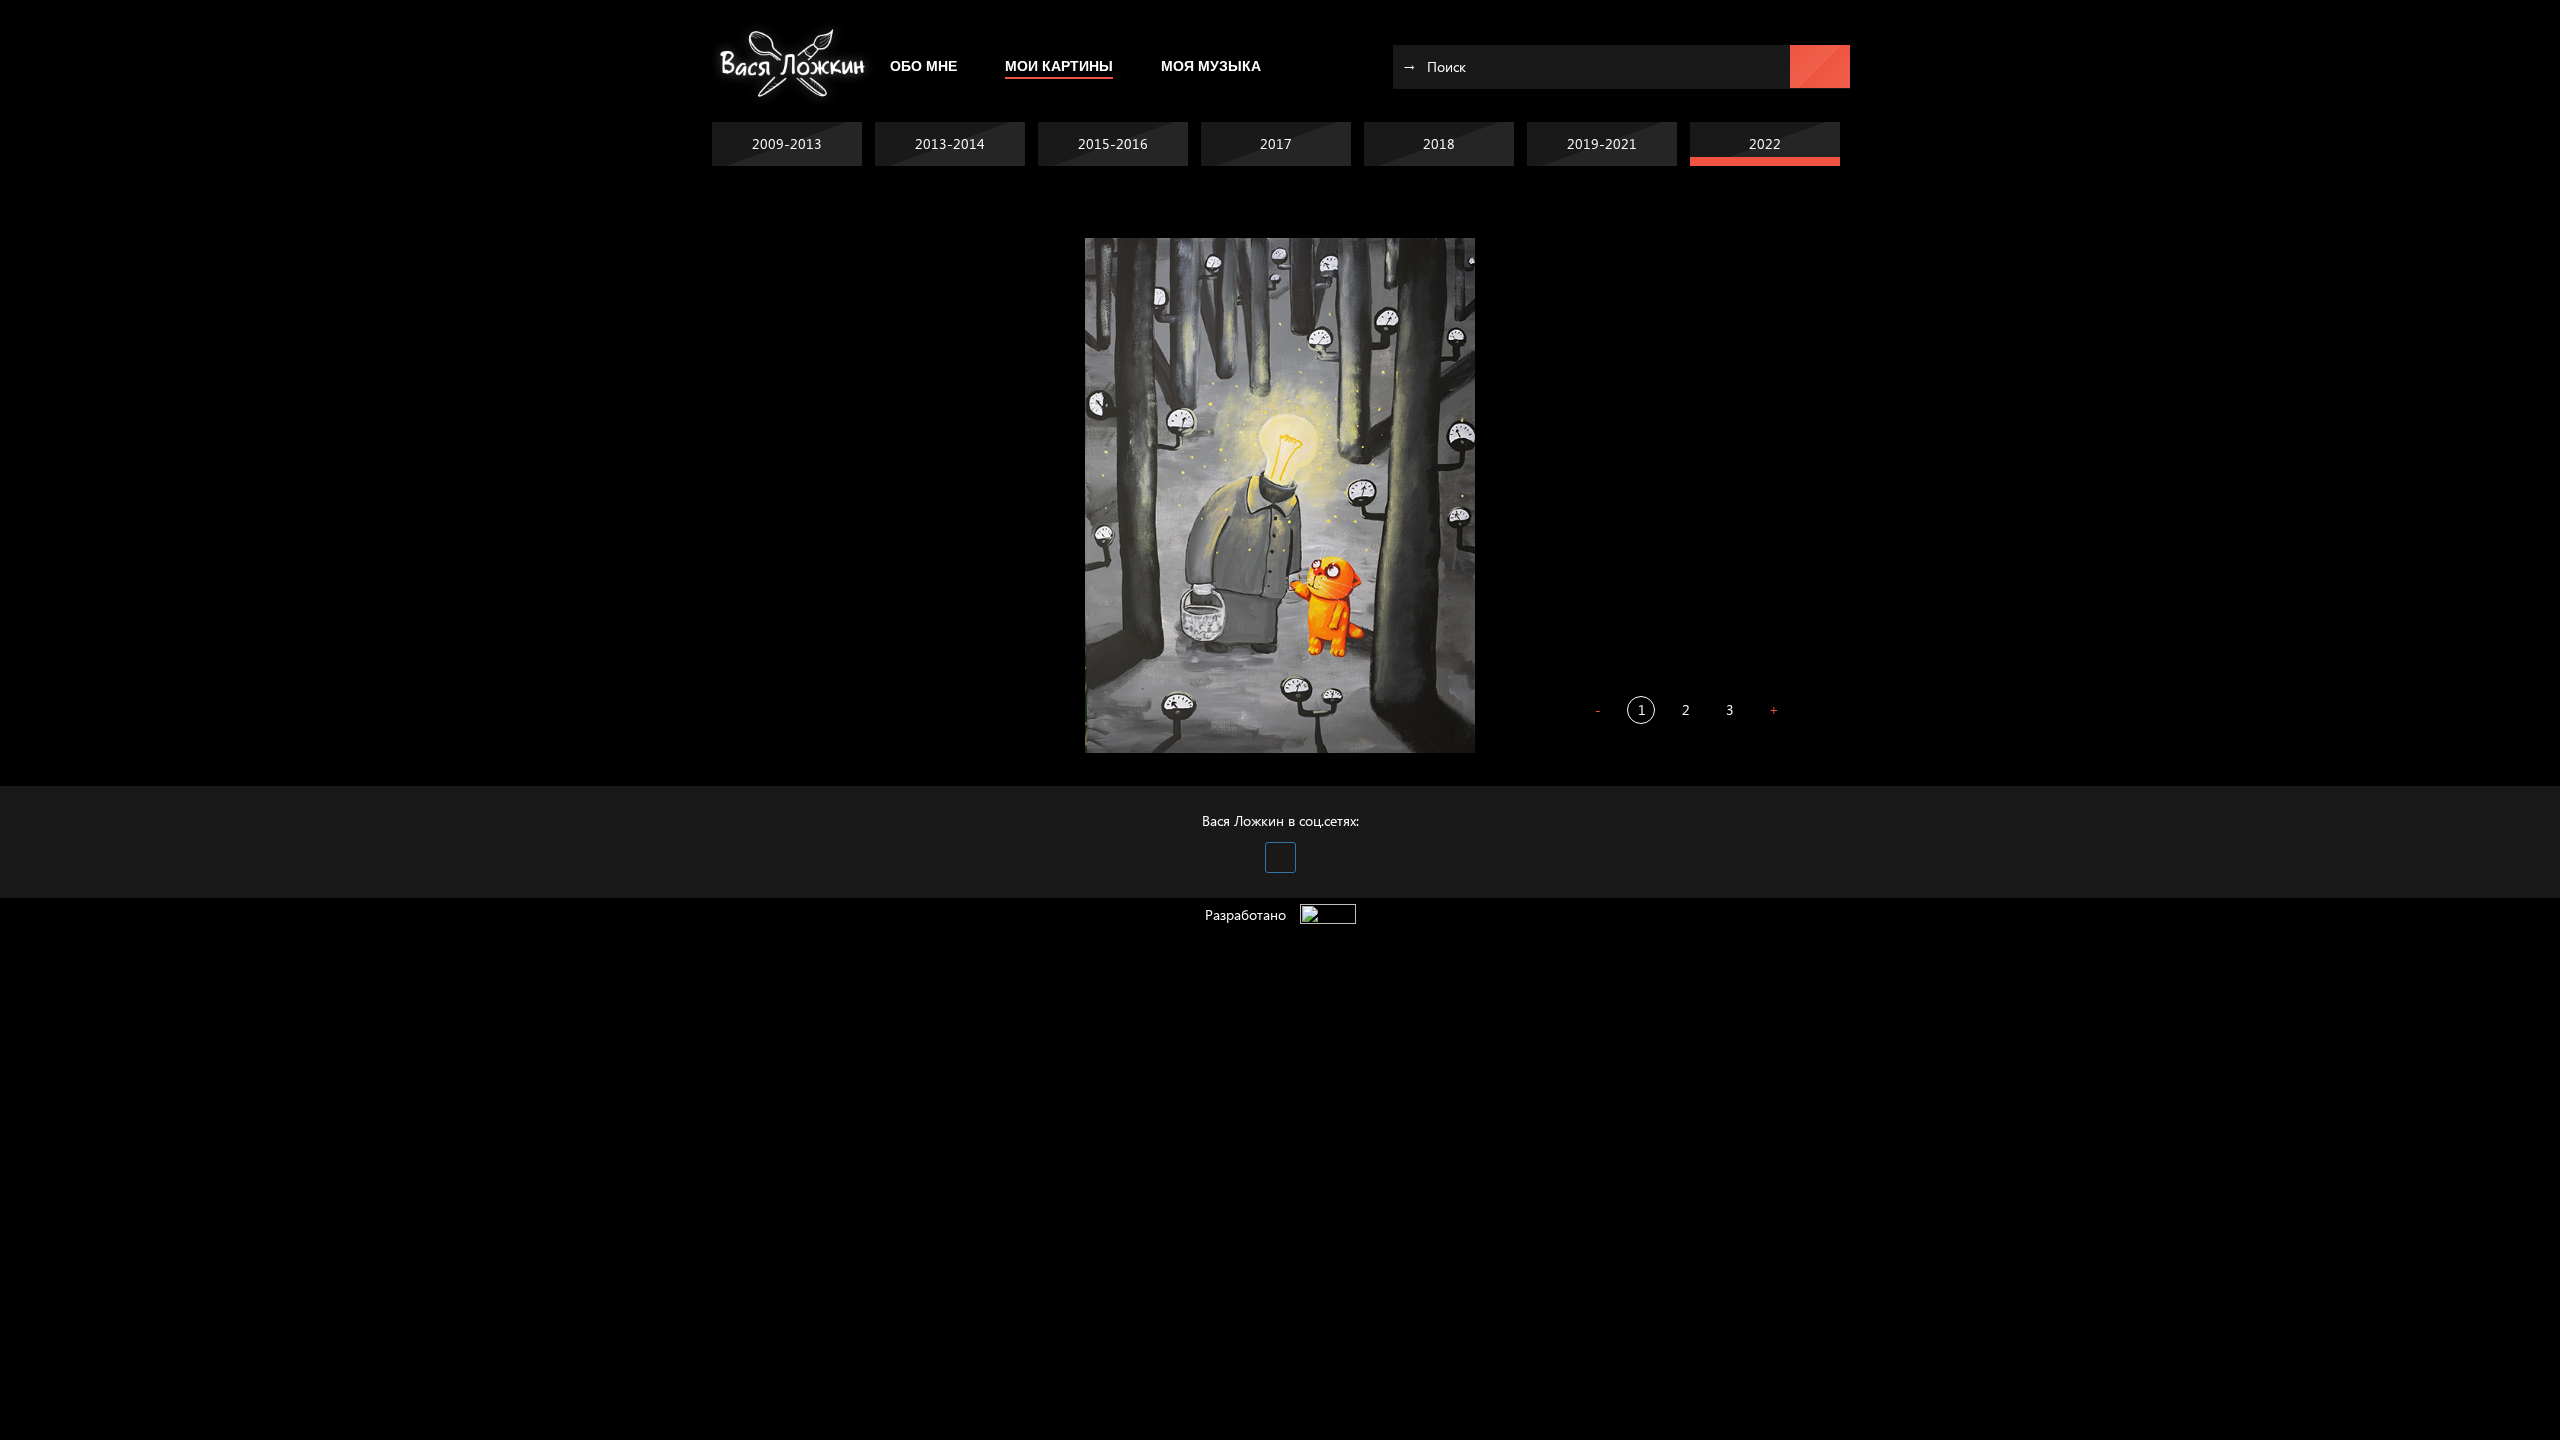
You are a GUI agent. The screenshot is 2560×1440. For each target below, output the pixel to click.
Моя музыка (1211, 66)
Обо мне (923, 66)
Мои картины (1059, 66)
